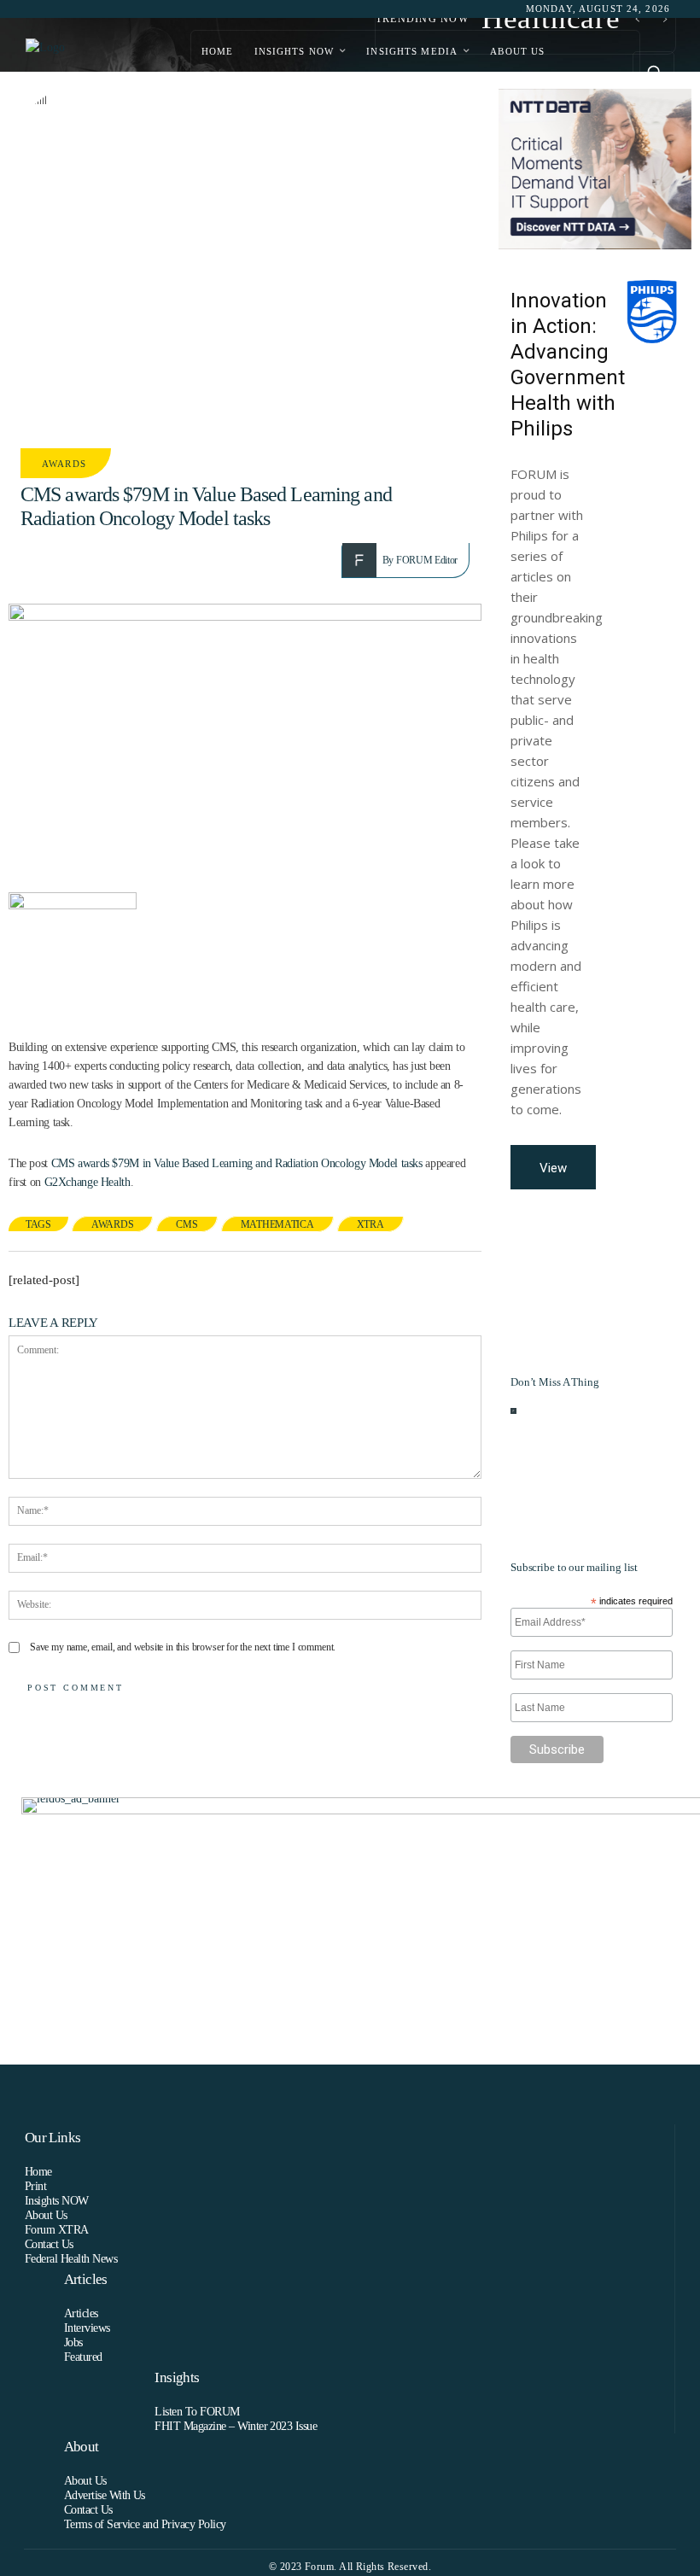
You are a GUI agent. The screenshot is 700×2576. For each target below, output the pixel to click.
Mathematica (277, 1224)
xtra (370, 1224)
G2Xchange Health (87, 1182)
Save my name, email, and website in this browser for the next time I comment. (183, 1647)
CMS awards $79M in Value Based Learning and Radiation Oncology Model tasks (237, 1163)
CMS (187, 1224)
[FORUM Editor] (362, 560)
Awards (64, 464)
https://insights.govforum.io (602, 1439)
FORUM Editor (427, 560)
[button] (653, 72)
